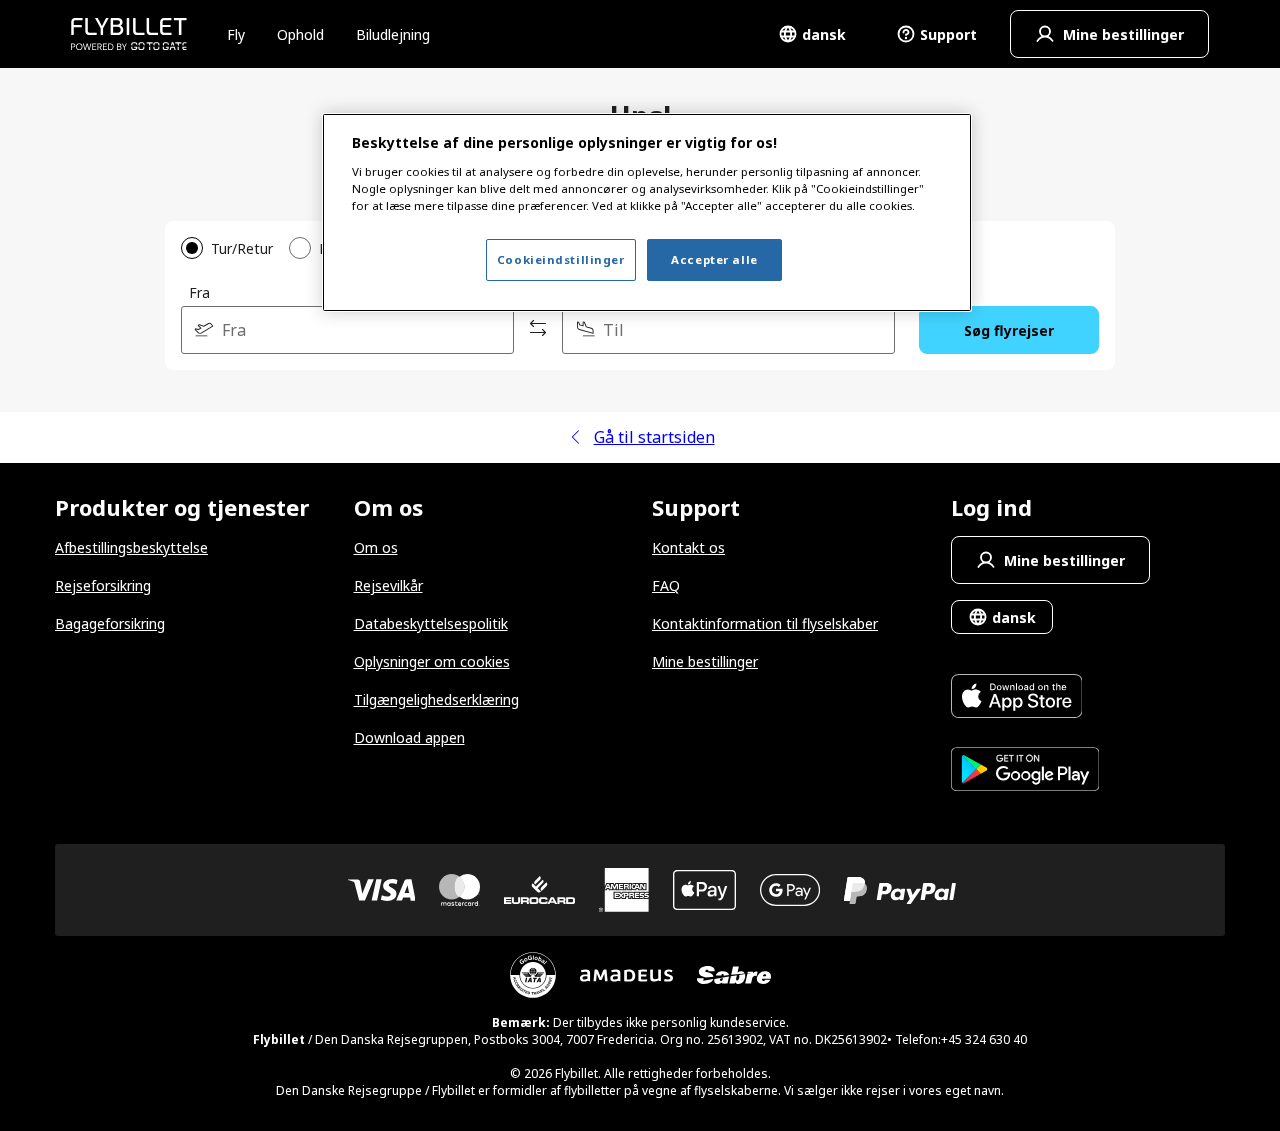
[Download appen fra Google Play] (1025, 771)
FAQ (666, 585)
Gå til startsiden (654, 437)
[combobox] (347, 330)
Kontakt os (688, 547)
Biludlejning (393, 34)
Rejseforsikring (103, 585)
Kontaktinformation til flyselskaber (765, 623)
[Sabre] (734, 975)
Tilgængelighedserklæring (436, 699)
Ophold (300, 34)
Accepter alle (714, 259)
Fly (236, 34)
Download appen (409, 737)
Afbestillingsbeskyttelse (131, 547)
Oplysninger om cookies (432, 661)
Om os (376, 547)
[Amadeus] (626, 975)
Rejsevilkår (388, 585)
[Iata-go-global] (533, 975)
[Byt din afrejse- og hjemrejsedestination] (538, 330)
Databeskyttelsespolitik (431, 623)
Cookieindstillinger (561, 259)
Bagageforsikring (110, 623)
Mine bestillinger (705, 661)
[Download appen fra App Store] (1025, 698)
